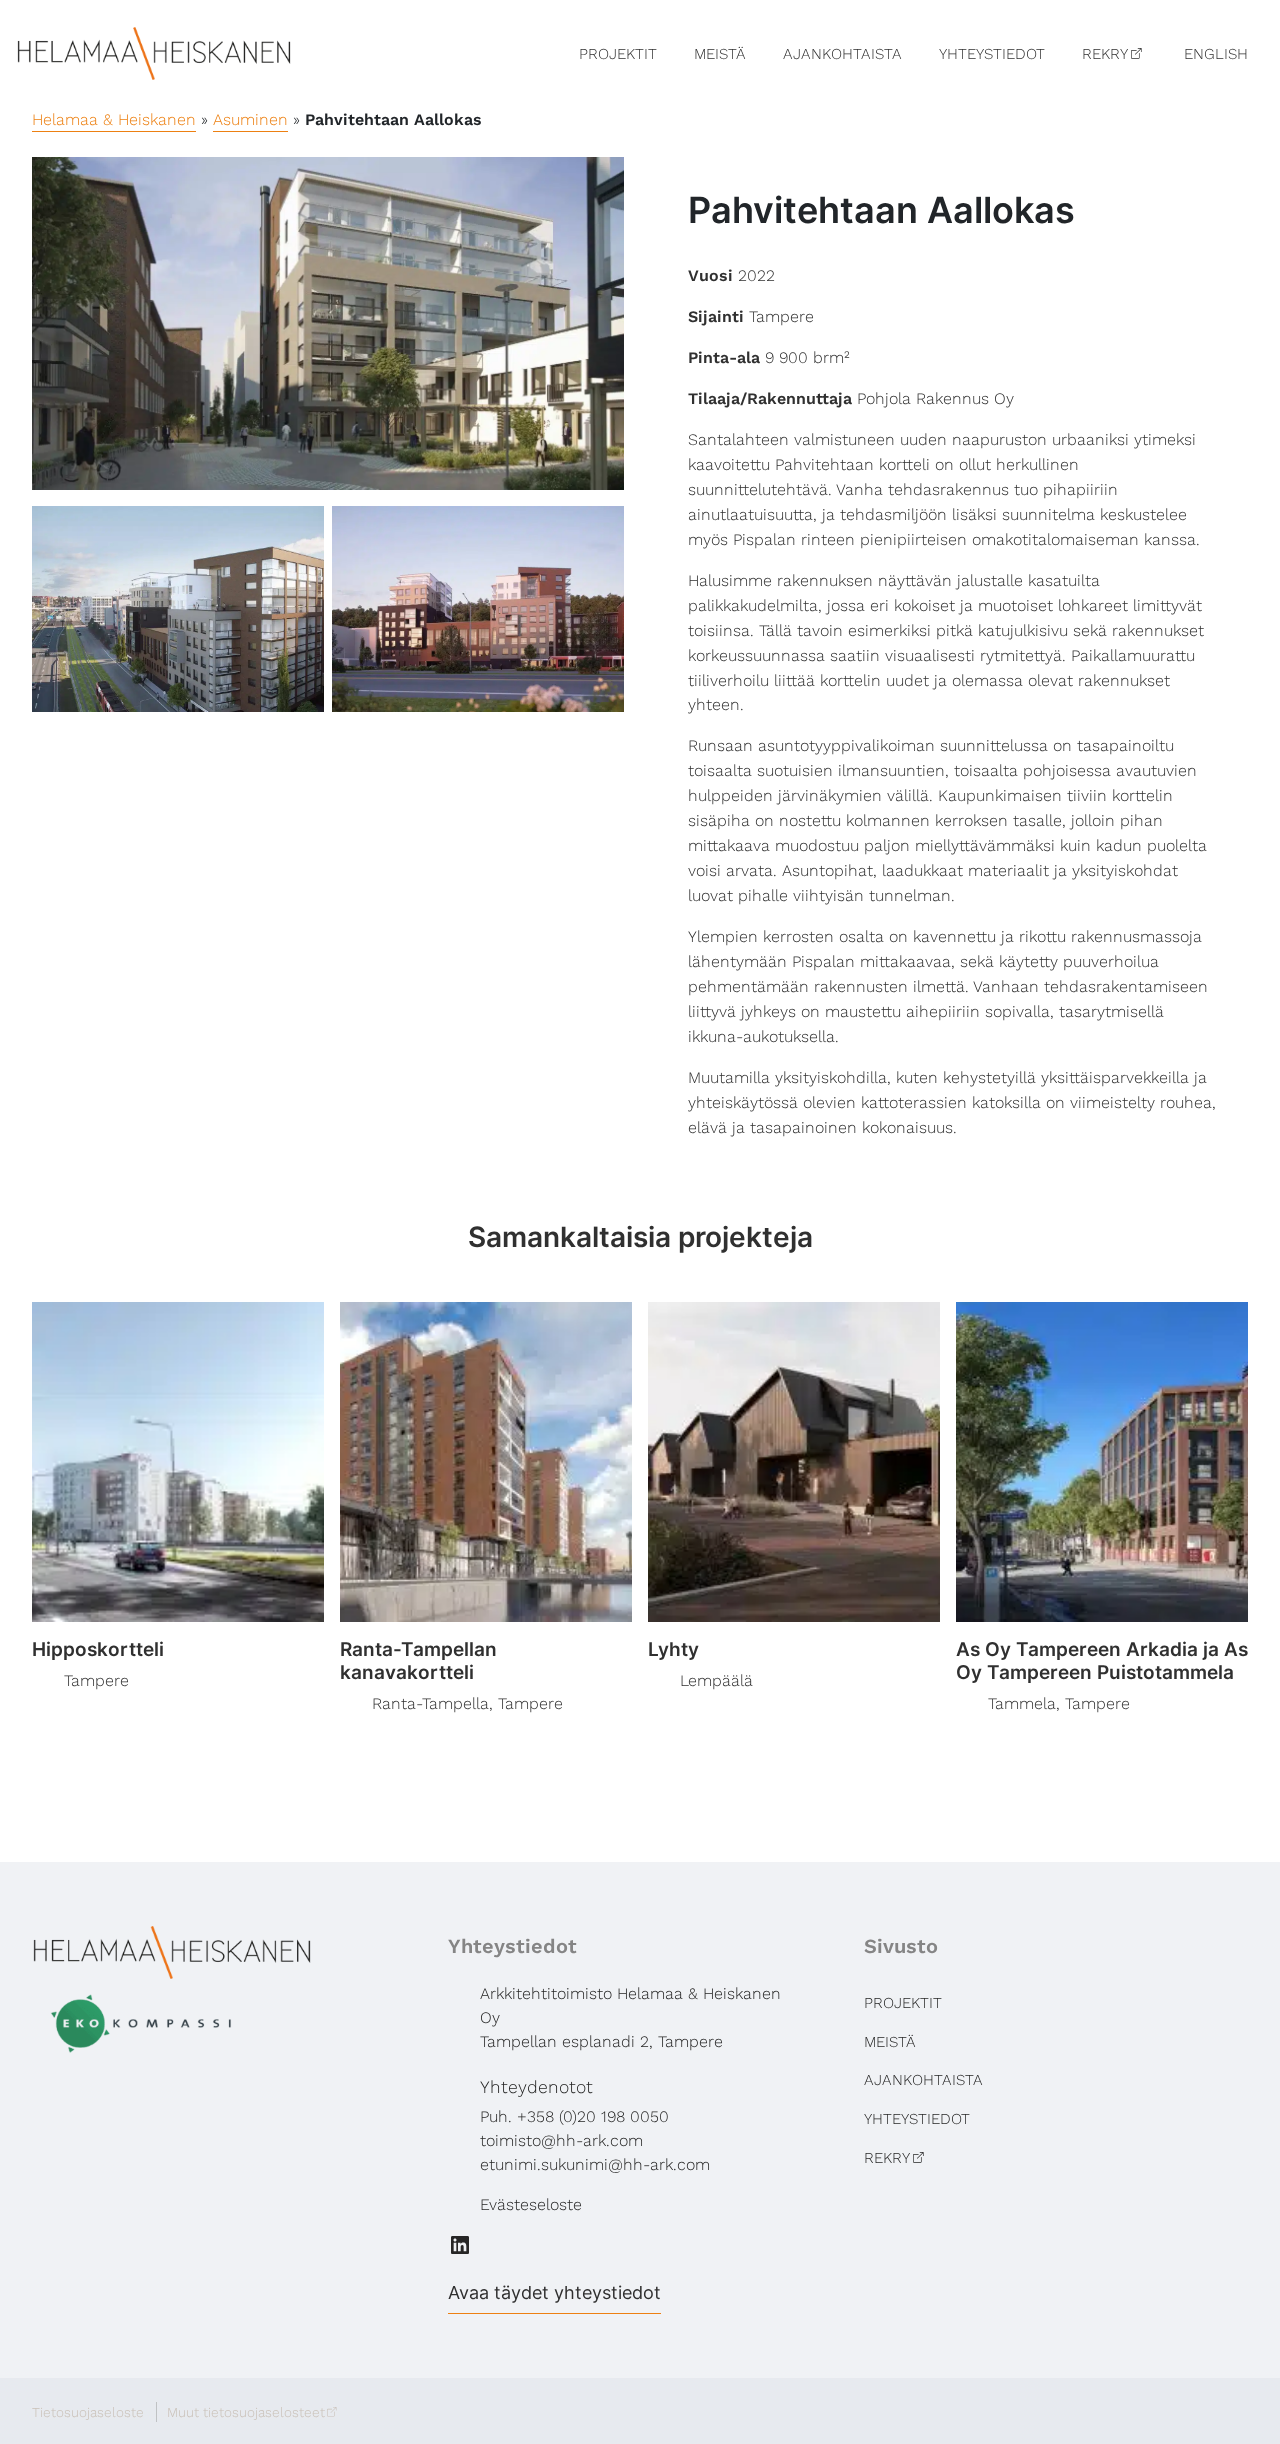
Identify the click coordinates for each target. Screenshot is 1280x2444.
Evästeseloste (531, 2204)
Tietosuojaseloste (88, 2412)
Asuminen (250, 119)
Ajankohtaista (842, 54)
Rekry (1105, 54)
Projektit (618, 54)
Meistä (720, 54)
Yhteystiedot (992, 54)
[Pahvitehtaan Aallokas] (328, 323)
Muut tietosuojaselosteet (246, 2412)
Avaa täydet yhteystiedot (554, 2292)
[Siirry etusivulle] (154, 51)
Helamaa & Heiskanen (114, 119)
